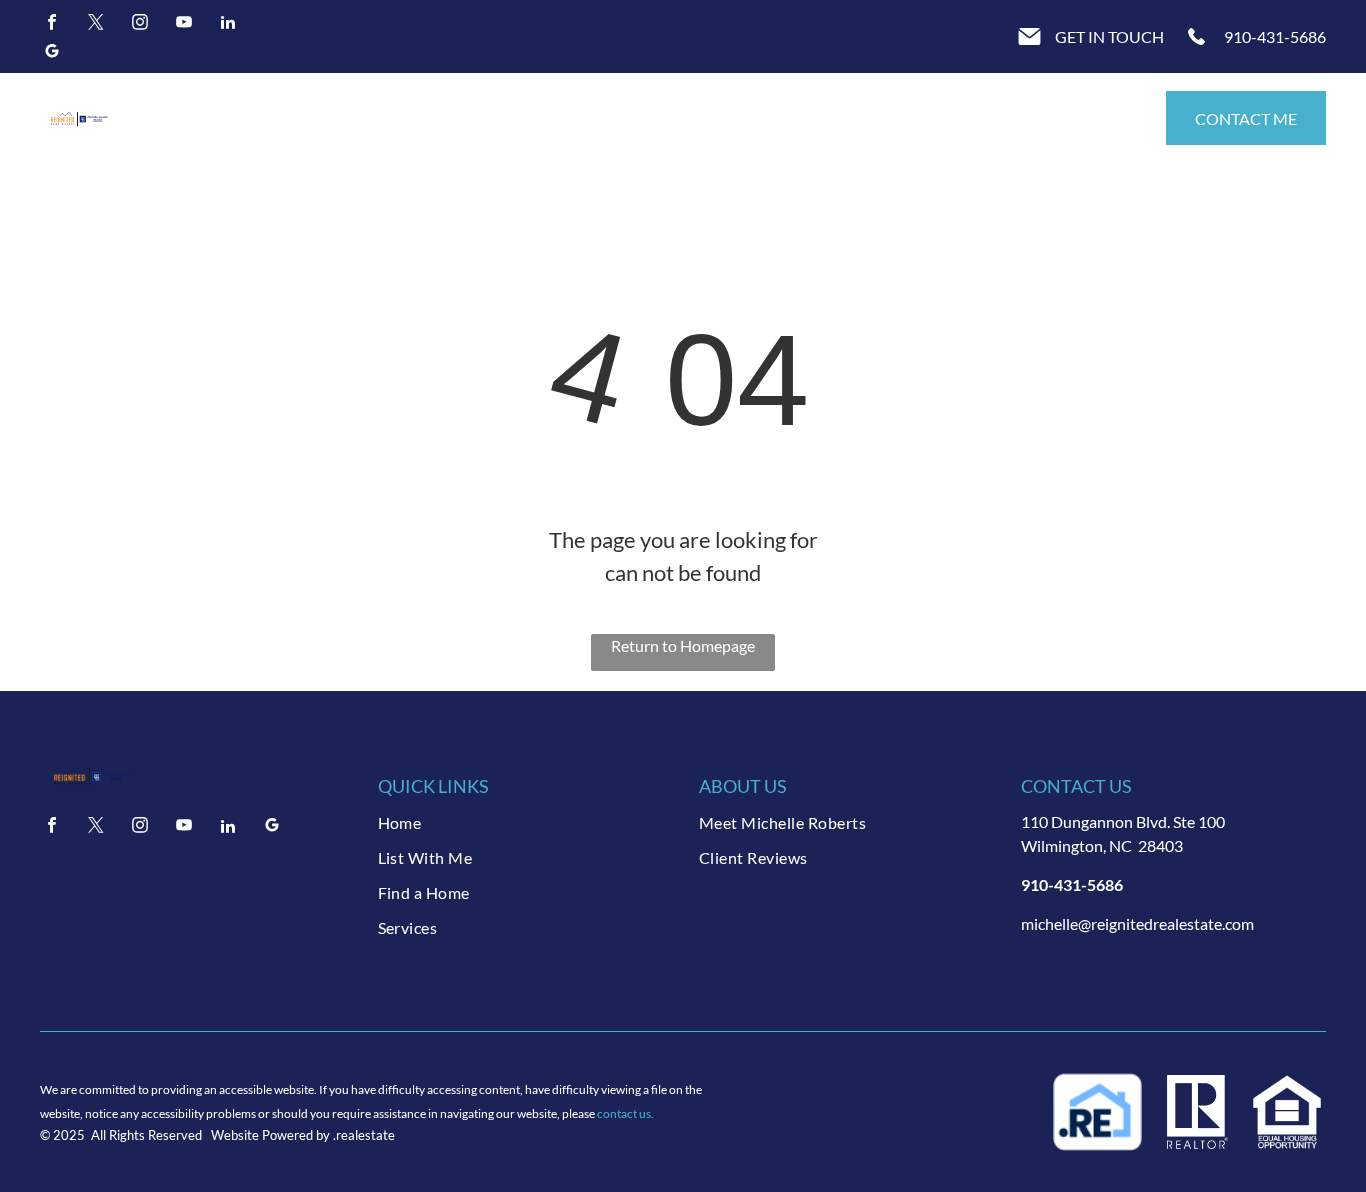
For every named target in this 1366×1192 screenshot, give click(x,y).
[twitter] (96, 24)
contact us (624, 1113)
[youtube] (184, 24)
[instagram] (140, 24)
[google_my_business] (52, 53)
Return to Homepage (683, 645)
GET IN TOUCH (1109, 36)
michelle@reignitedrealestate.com (1137, 923)
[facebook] (52, 24)
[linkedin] (228, 24)
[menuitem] (523, 822)
